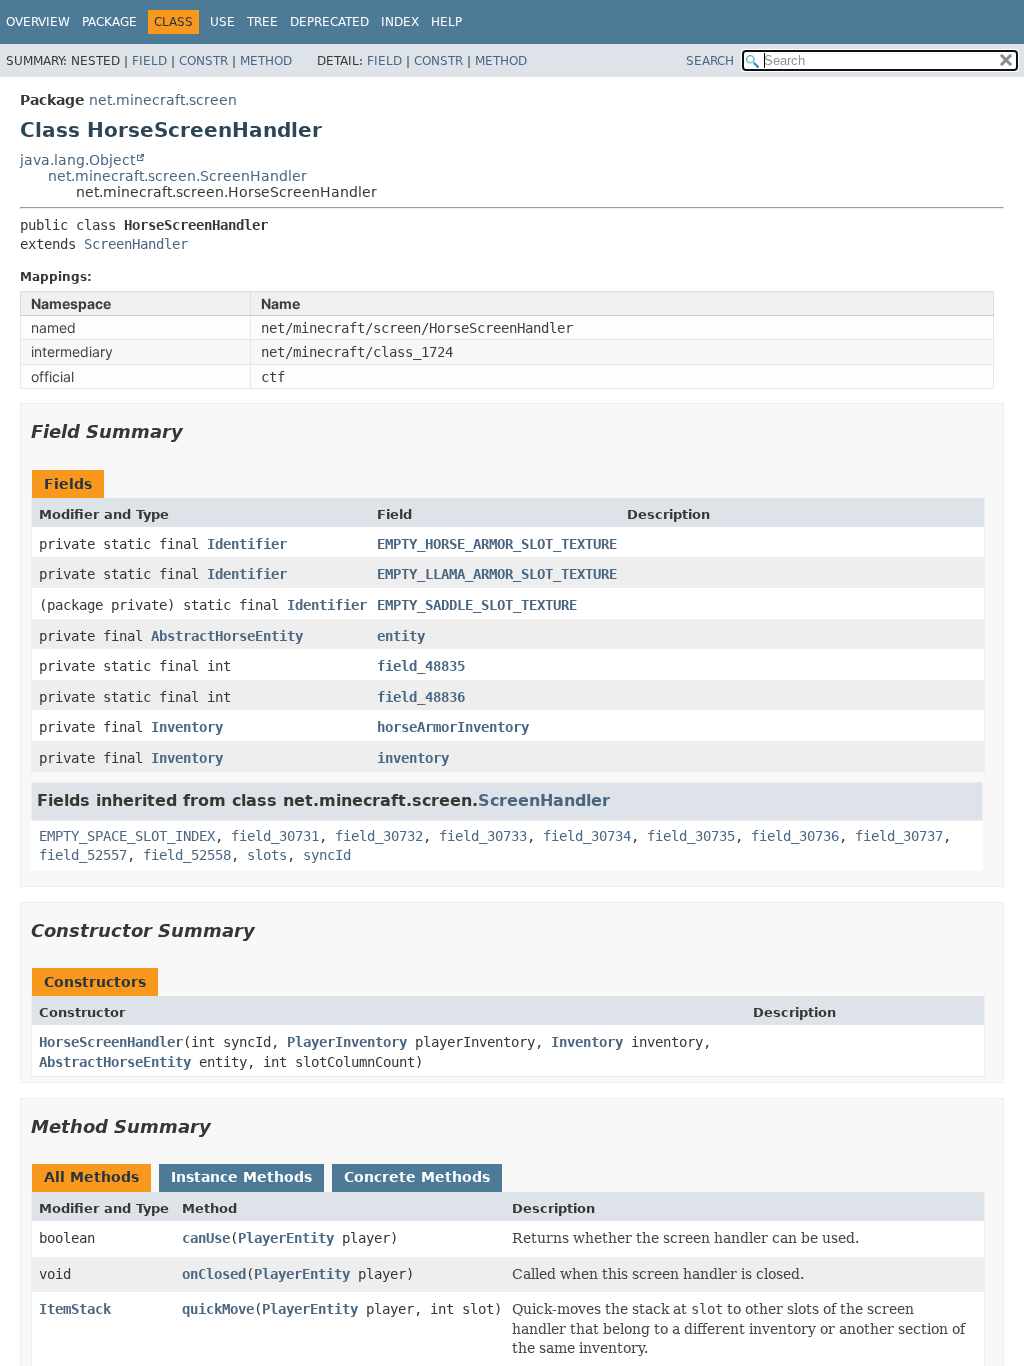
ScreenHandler (136, 244)
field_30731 (275, 836)
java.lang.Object (77, 160)
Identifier (247, 544)
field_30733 (483, 836)
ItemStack (75, 1309)
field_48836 (421, 697)
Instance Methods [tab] (241, 1177)
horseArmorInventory (453, 727)
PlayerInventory (347, 1042)
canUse (206, 1238)
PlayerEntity (286, 1238)
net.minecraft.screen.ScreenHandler (177, 176)
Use (222, 22)
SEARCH (710, 61)
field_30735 (691, 836)
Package (109, 22)
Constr (203, 61)
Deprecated (329, 22)
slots (267, 855)
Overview (38, 22)
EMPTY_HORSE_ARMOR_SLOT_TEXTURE (497, 544)
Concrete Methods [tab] (417, 1177)
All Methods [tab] (91, 1177)
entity (401, 636)
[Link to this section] (197, 431)
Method (266, 61)
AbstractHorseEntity (227, 636)
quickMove (218, 1309)
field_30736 (795, 836)
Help (446, 22)
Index (400, 22)
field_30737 (899, 836)
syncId (327, 855)
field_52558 (187, 855)
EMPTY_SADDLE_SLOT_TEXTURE (477, 605)
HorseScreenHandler (111, 1042)
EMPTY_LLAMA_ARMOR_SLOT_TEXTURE (497, 574)
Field (149, 61)
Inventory (187, 727)
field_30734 (587, 836)
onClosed (214, 1274)
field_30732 (379, 836)
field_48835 (421, 666)
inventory (413, 758)
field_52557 (83, 855)
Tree (262, 22)
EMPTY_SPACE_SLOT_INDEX (127, 836)
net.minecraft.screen (163, 100)
